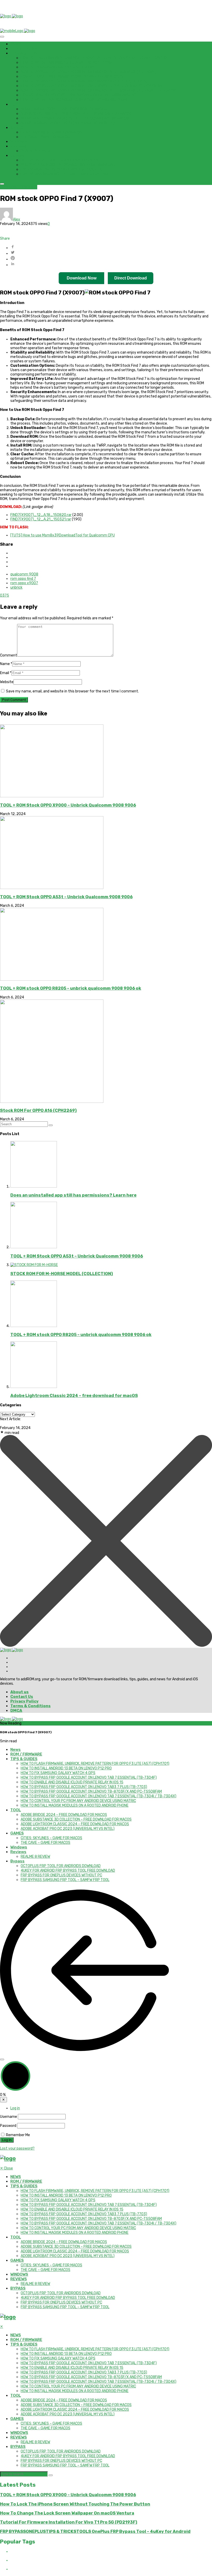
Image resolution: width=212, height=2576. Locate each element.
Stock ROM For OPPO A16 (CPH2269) (38, 1110)
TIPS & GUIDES (24, 53)
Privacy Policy (24, 1701)
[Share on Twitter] (111, 253)
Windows (19, 142)
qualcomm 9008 (24, 574)
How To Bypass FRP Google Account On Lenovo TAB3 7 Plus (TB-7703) (84, 81)
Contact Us (22, 1697)
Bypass (17, 155)
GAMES (17, 128)
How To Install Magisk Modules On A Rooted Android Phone (75, 100)
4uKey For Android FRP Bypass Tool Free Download (68, 165)
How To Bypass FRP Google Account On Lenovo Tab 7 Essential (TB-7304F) (89, 72)
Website (7, 682)
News (16, 44)
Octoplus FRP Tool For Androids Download (61, 160)
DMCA (16, 1711)
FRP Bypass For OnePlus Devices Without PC (61, 170)
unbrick (16, 587)
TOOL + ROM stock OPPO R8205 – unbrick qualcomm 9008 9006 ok (71, 988)
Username (9, 2117)
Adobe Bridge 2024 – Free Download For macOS (64, 109)
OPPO (5, 187)
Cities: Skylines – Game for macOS (51, 132)
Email (6, 673)
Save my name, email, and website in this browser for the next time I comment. (72, 691)
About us (20, 1692)
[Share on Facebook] (111, 247)
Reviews (18, 146)
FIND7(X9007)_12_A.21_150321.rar (41, 519)
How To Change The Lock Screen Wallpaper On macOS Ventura (67, 2513)
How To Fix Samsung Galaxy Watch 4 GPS (58, 67)
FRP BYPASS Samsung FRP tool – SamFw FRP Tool (65, 174)
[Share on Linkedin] (111, 264)
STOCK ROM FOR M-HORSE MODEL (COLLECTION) (62, 1274)
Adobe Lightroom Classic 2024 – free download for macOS (75, 118)
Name (6, 664)
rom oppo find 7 (23, 579)
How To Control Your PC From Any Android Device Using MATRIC (78, 95)
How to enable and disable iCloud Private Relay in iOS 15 (72, 77)
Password (8, 2126)
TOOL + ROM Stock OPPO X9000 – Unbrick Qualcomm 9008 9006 (68, 805)
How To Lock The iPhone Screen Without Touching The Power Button (75, 2504)
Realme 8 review (35, 151)
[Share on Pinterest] (111, 259)
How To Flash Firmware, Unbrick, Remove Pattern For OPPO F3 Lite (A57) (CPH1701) (95, 58)
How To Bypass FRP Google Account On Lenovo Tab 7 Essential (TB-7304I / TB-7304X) (99, 91)
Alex (17, 219)
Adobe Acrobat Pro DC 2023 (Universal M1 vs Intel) (68, 123)
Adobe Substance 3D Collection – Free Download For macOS (76, 114)
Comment (9, 655)
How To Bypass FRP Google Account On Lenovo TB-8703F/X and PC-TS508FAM (91, 86)
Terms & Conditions (31, 1706)
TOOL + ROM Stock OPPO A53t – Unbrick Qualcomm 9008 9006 (66, 897)
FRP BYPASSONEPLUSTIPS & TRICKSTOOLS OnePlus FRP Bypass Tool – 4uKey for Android (95, 2531)
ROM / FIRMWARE (26, 49)
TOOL (16, 104)
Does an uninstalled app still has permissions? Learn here (73, 1195)
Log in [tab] (15, 2108)
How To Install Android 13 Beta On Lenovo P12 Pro (66, 63)
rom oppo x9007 (24, 583)
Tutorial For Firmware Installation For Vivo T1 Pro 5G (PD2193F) (69, 2522)
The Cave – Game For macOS (46, 137)
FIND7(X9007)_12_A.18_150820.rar (41, 515)
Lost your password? (17, 2148)
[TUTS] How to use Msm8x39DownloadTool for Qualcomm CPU (63, 535)
